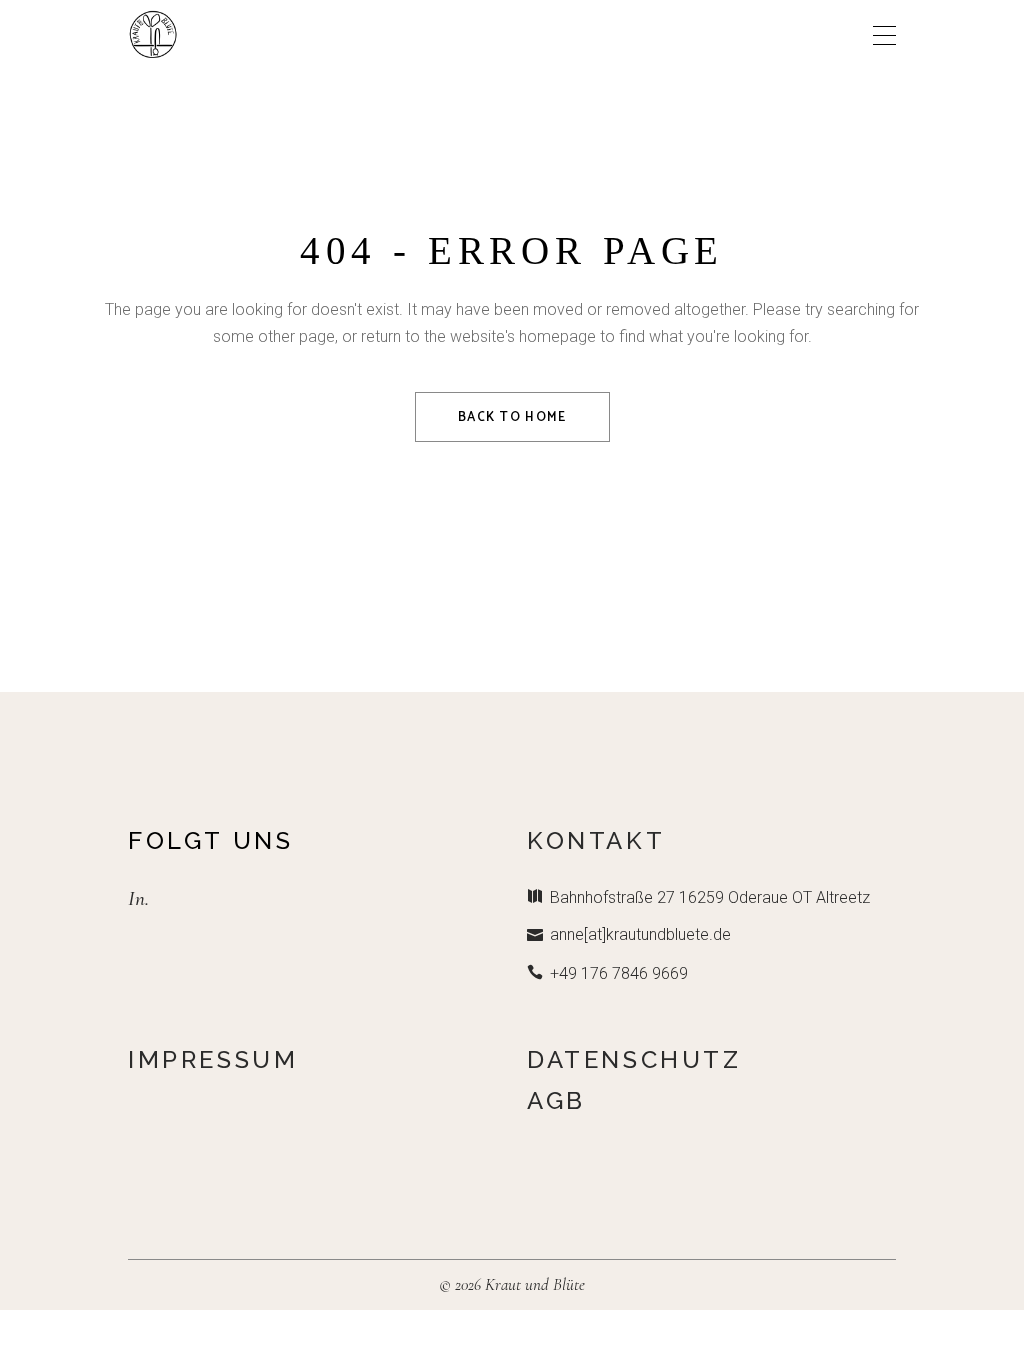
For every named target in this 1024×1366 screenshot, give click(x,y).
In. (138, 898)
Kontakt (596, 840)
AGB (556, 1100)
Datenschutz (634, 1059)
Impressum (213, 1059)
